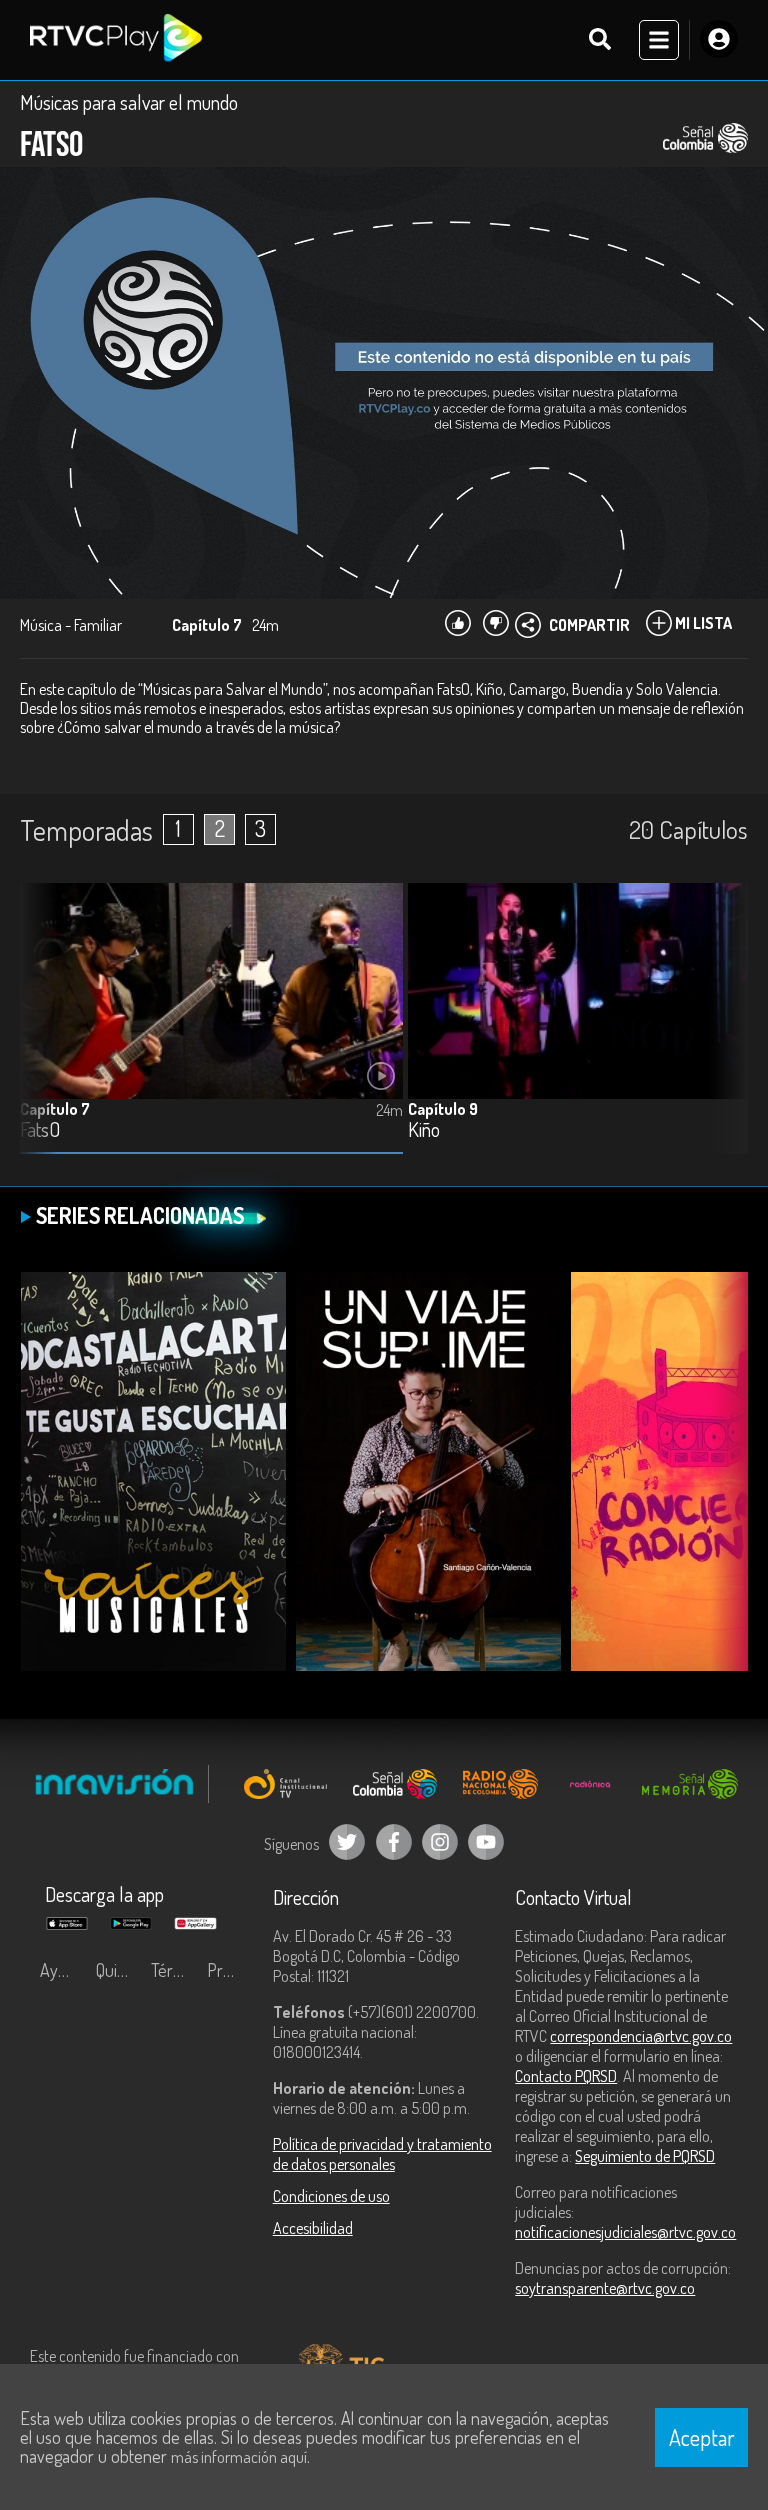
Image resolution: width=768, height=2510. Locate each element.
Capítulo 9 (443, 1109)
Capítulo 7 (55, 1109)
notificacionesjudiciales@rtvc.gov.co (625, 2232)
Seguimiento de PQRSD (645, 2156)
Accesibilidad (313, 2228)
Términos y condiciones (174, 1970)
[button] (723, 1034)
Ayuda (62, 1970)
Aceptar (702, 2437)
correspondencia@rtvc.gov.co (641, 2036)
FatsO (40, 1130)
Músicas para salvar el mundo (129, 102)
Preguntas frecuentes (230, 1970)
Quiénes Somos (119, 1970)
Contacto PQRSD (566, 2076)
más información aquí (239, 2457)
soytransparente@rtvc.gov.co (605, 2288)
